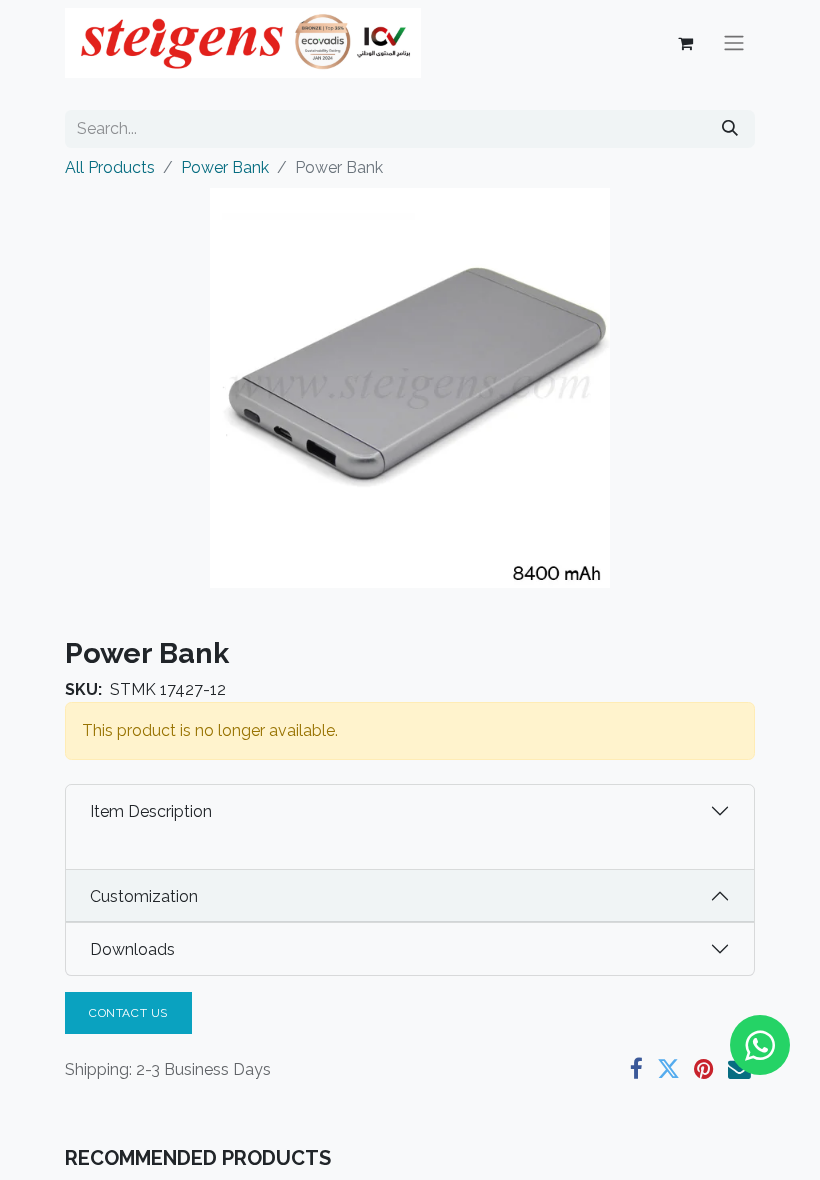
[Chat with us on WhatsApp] (760, 1045)
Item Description (151, 811)
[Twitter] (668, 1069)
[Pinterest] (704, 1069)
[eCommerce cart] (685, 43)
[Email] (739, 1069)
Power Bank (225, 167)
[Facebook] (636, 1069)
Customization (144, 896)
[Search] (730, 129)
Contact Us (128, 1013)
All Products (110, 167)
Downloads (132, 949)
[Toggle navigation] (734, 43)
